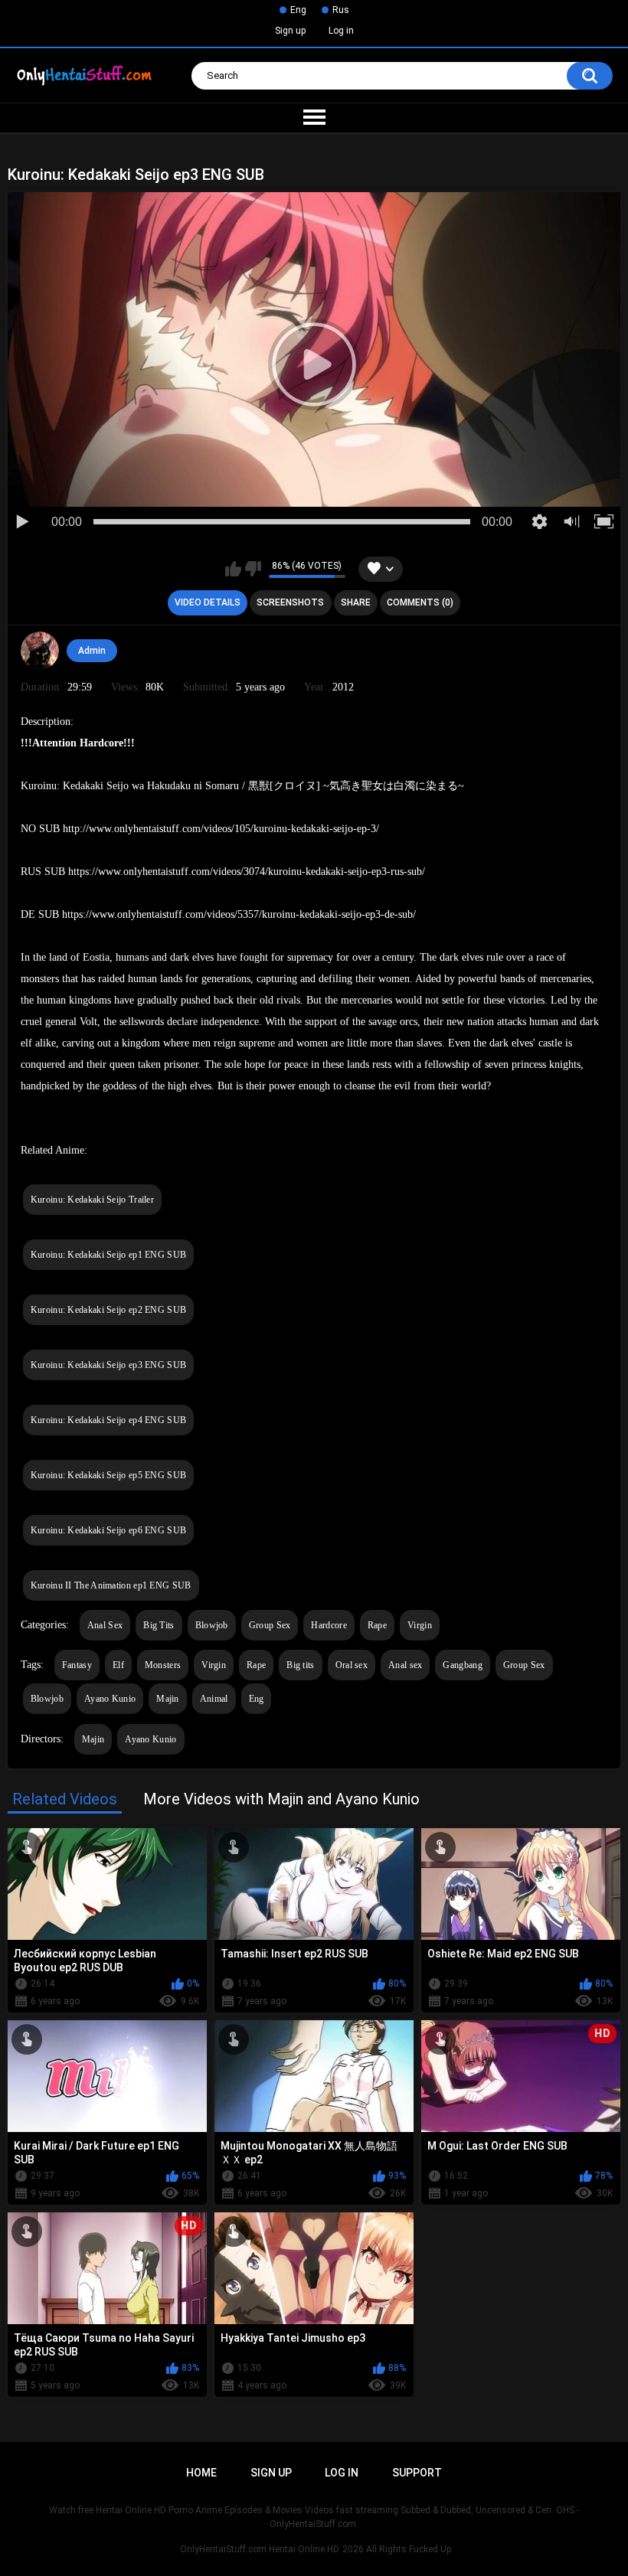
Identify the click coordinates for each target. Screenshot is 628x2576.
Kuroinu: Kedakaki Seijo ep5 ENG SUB (109, 1475)
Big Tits (159, 1625)
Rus (341, 10)
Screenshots (290, 602)
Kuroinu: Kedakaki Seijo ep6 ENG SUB (109, 1530)
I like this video (233, 569)
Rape (377, 1625)
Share (356, 602)
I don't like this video (253, 569)
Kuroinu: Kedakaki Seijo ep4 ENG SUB (109, 1420)
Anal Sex (105, 1625)
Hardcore (329, 1625)
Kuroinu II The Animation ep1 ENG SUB (111, 1585)
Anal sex (405, 1665)
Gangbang (462, 1665)
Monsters (163, 1665)
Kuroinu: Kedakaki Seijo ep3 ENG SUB (109, 1365)
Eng (298, 10)
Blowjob (212, 1625)
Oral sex (352, 1665)
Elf (118, 1665)
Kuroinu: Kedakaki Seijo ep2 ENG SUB (109, 1310)
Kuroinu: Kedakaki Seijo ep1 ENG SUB (109, 1255)
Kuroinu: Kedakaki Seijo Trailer (92, 1200)
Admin (92, 651)
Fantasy (77, 1665)
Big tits (300, 1665)
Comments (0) (420, 602)
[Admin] (40, 651)
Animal (214, 1699)
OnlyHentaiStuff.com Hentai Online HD (260, 2549)
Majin (168, 1699)
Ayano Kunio (110, 1699)
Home (201, 2473)
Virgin (420, 1625)
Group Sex (270, 1625)
